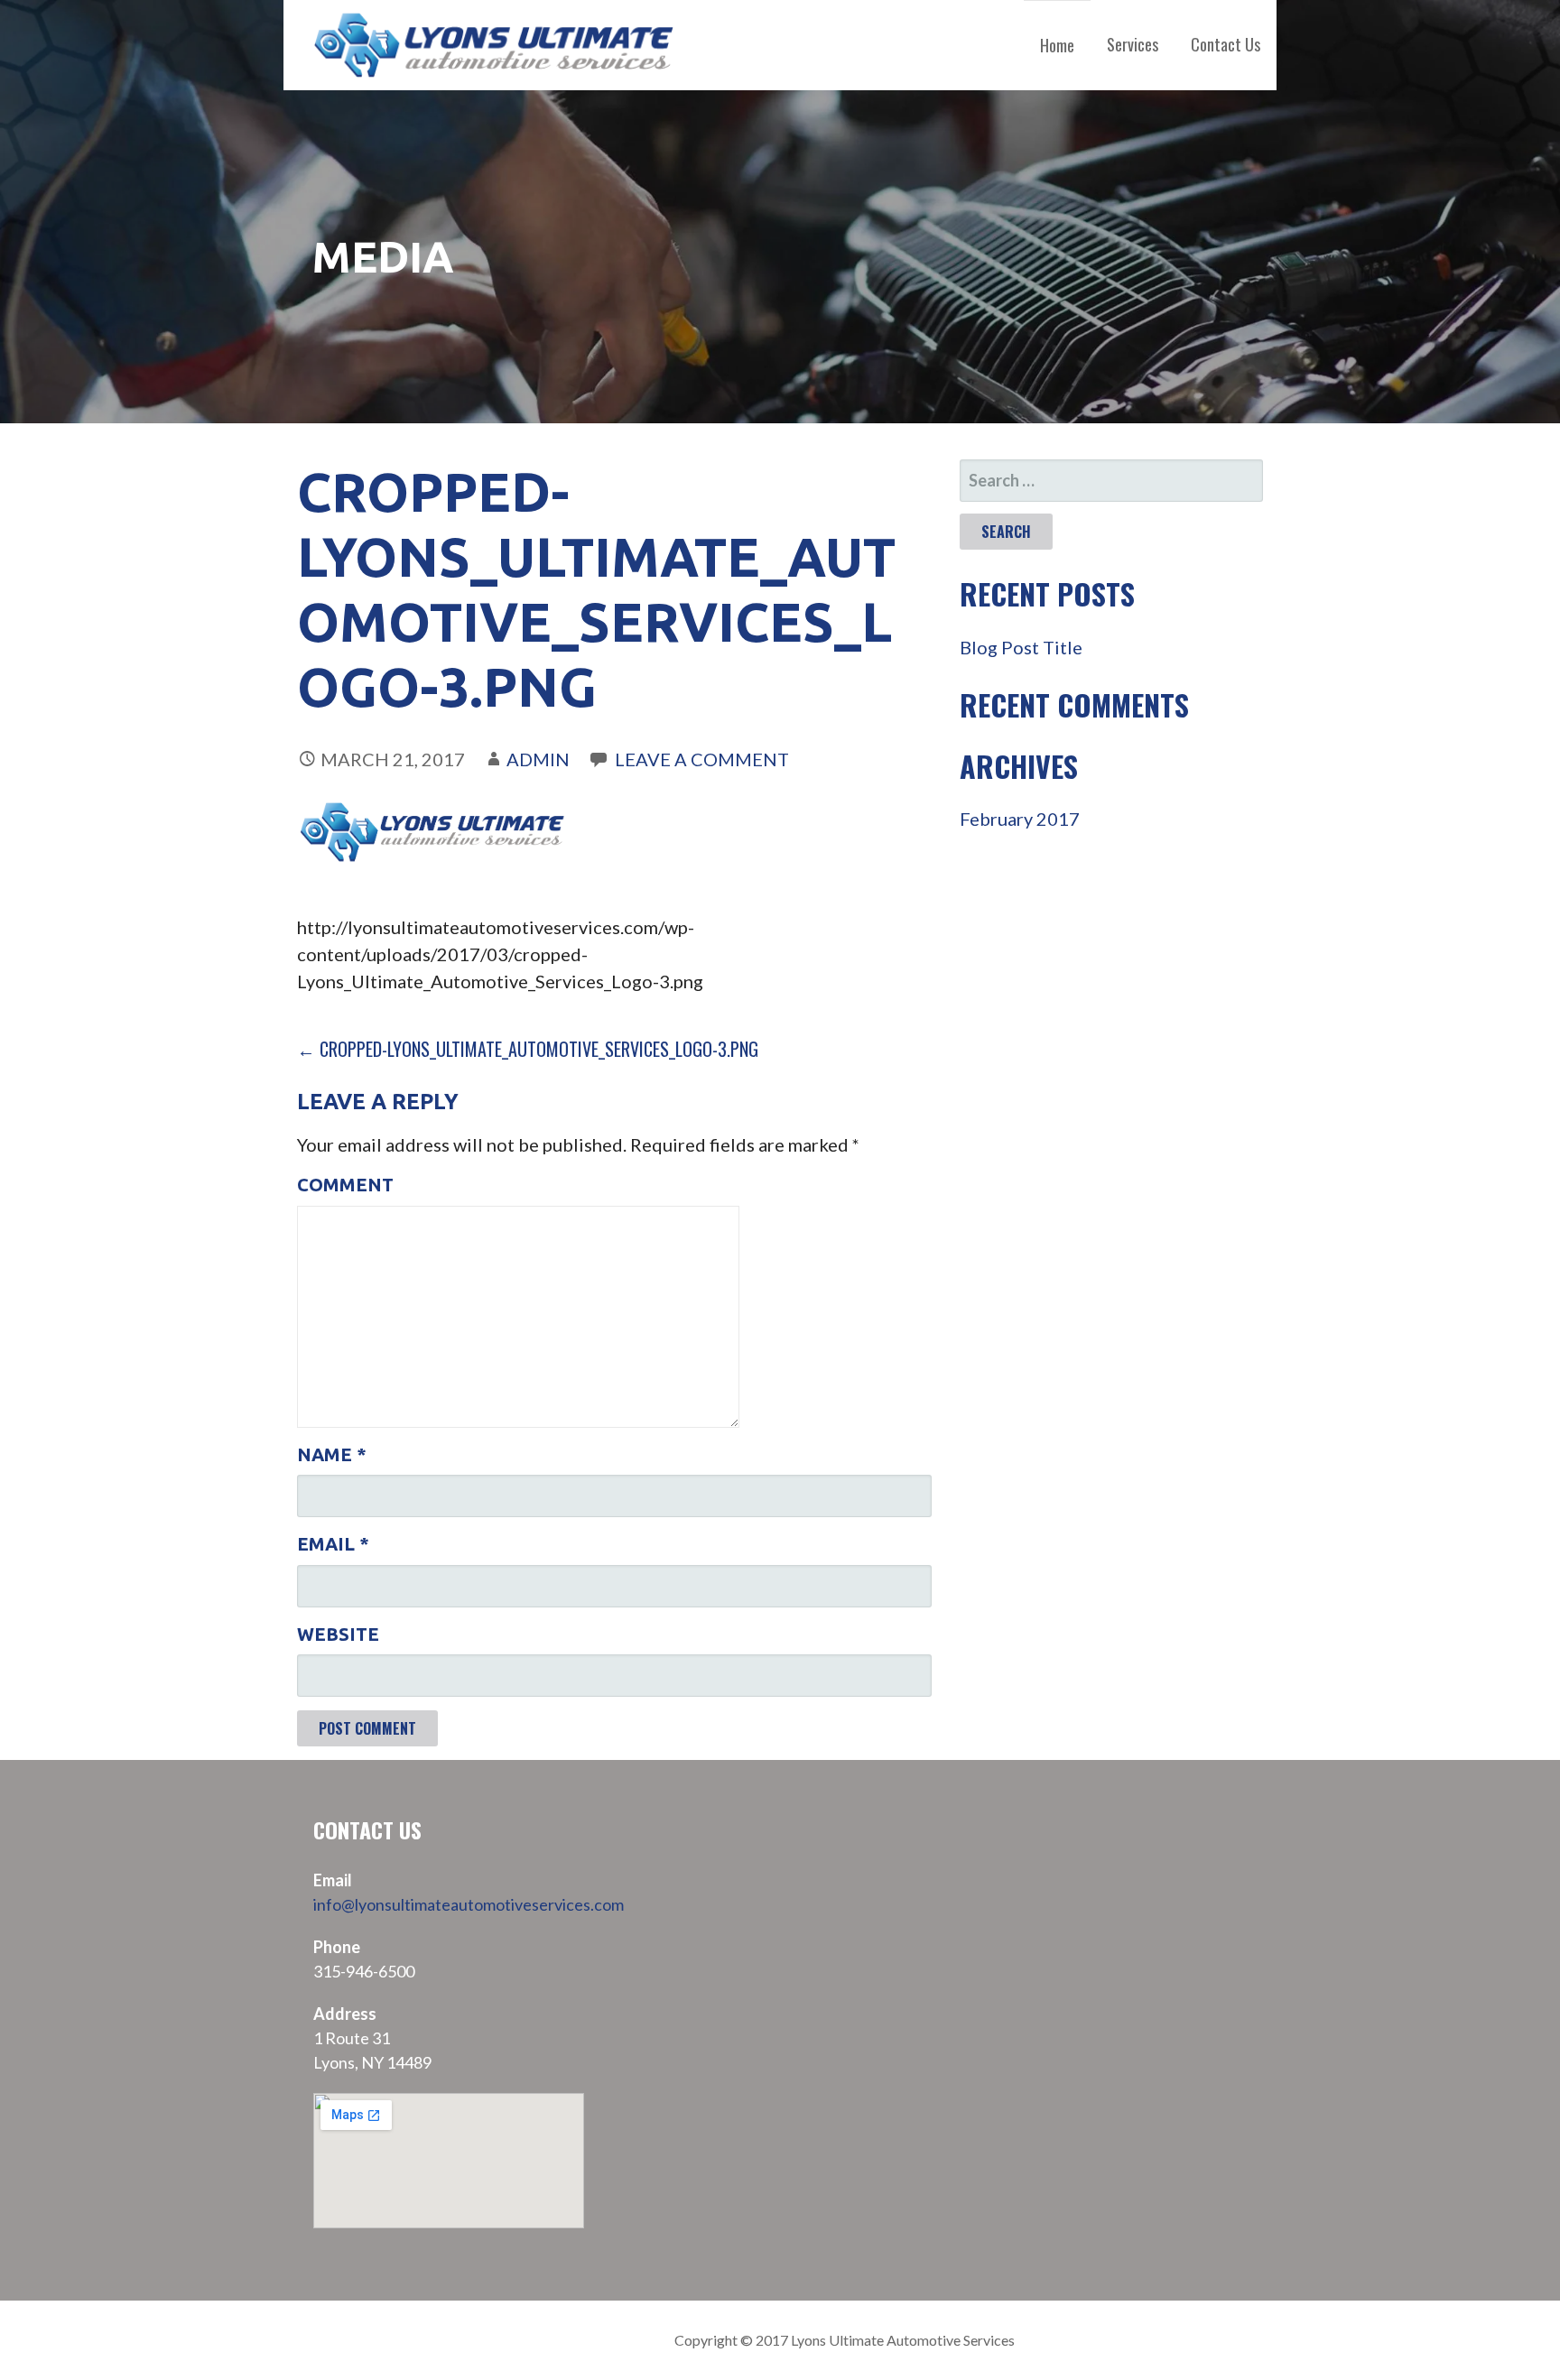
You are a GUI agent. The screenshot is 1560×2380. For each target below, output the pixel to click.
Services (1133, 44)
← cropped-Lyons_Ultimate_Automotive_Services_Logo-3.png (528, 1049)
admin (538, 759)
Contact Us (1226, 44)
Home (1057, 45)
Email (333, 1544)
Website (338, 1634)
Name (332, 1454)
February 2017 (1020, 819)
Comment (345, 1185)
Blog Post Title (1021, 647)
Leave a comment (702, 759)
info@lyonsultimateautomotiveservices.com (469, 1904)
